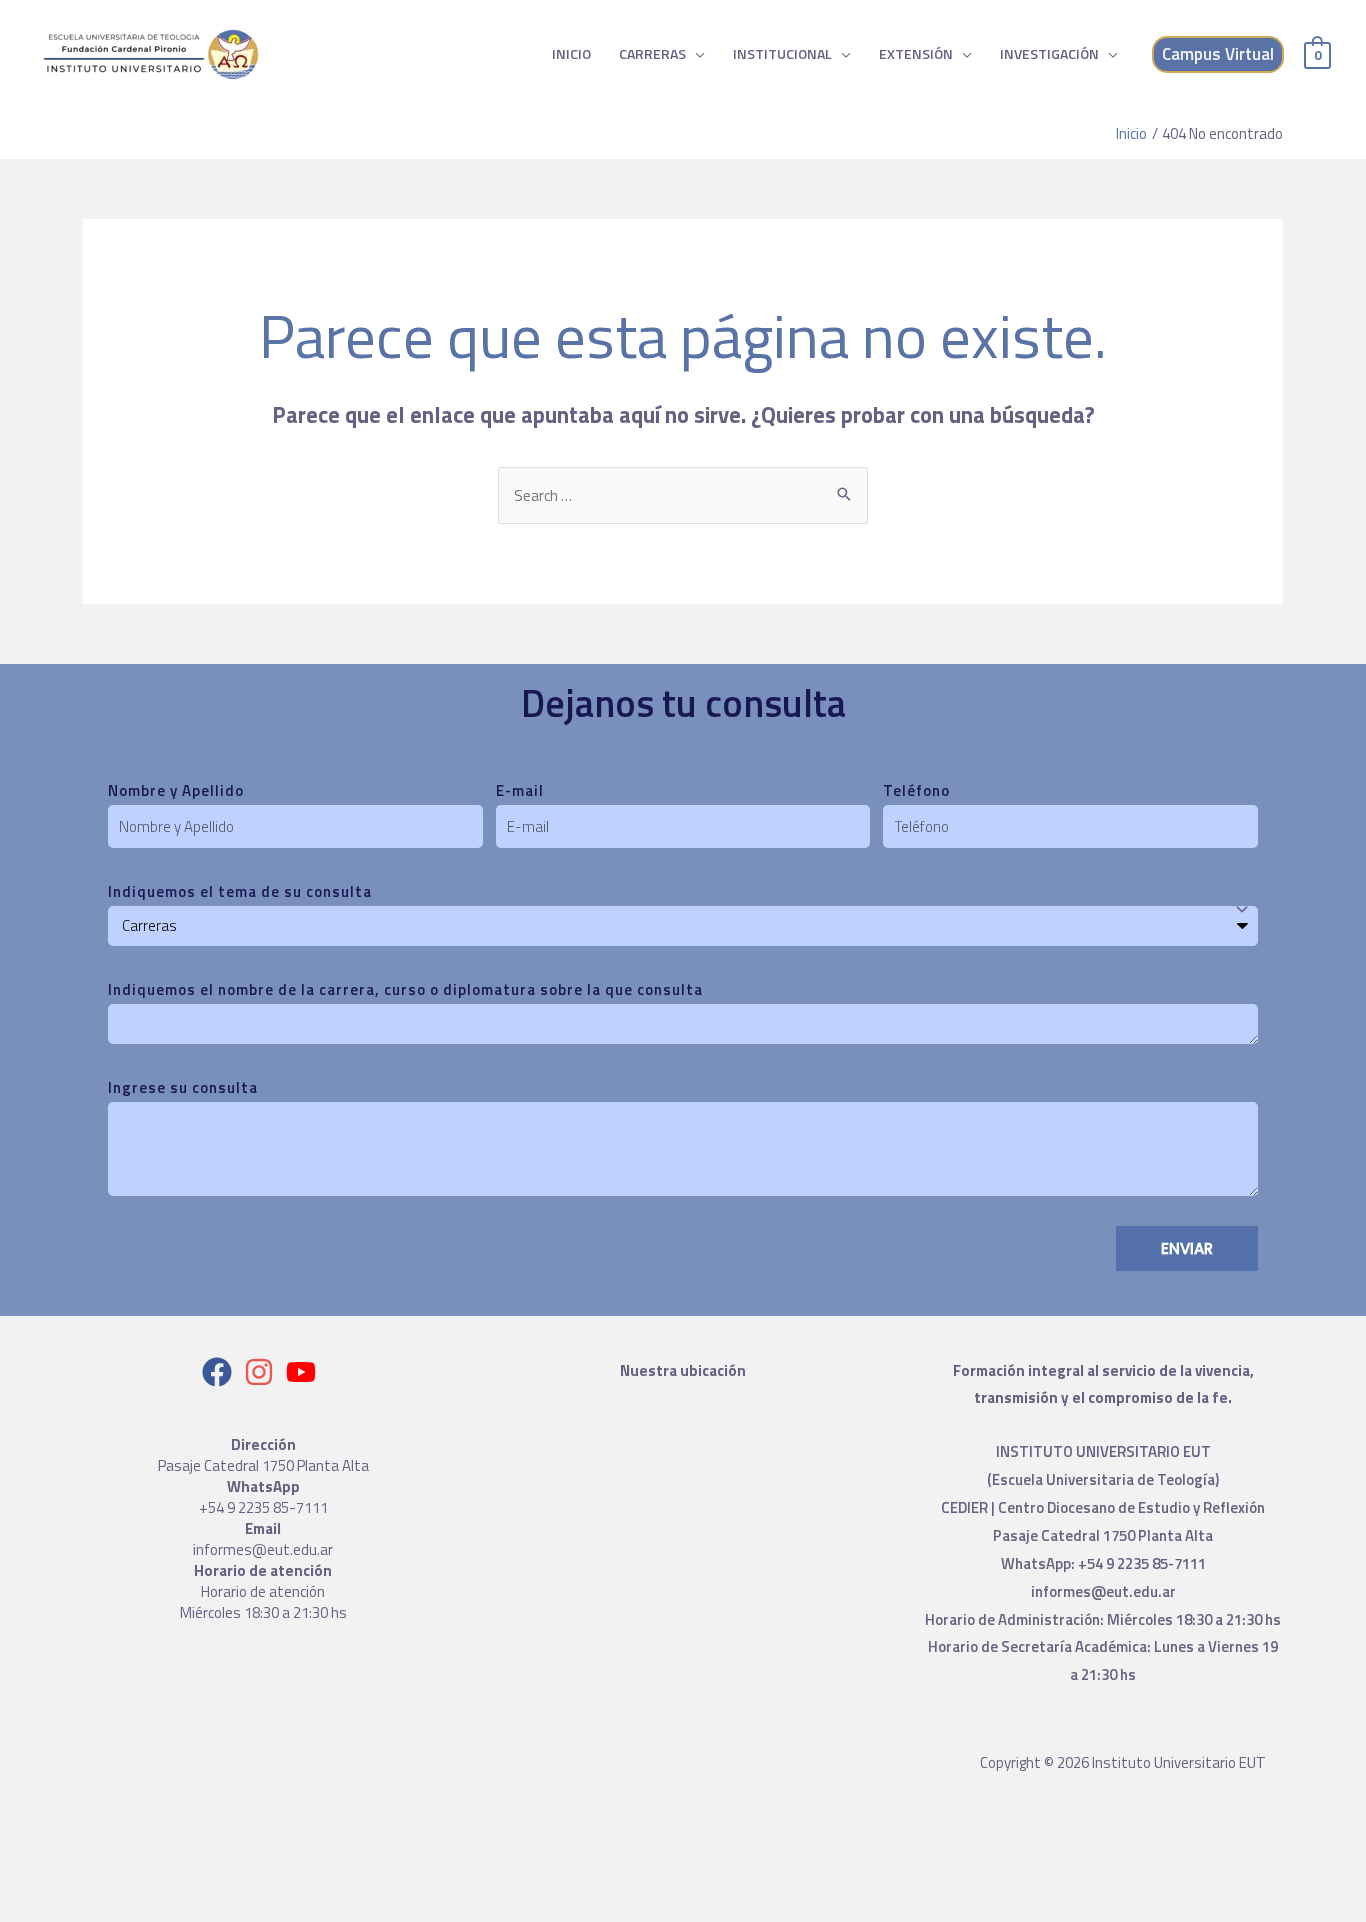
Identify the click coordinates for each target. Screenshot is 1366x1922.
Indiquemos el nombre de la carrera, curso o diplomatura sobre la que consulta (405, 989)
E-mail (520, 790)
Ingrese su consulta (183, 1087)
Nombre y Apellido (176, 790)
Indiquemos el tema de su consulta (240, 891)
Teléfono (916, 790)
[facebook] (221, 1372)
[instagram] (263, 1372)
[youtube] (305, 1372)
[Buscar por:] (683, 495)
